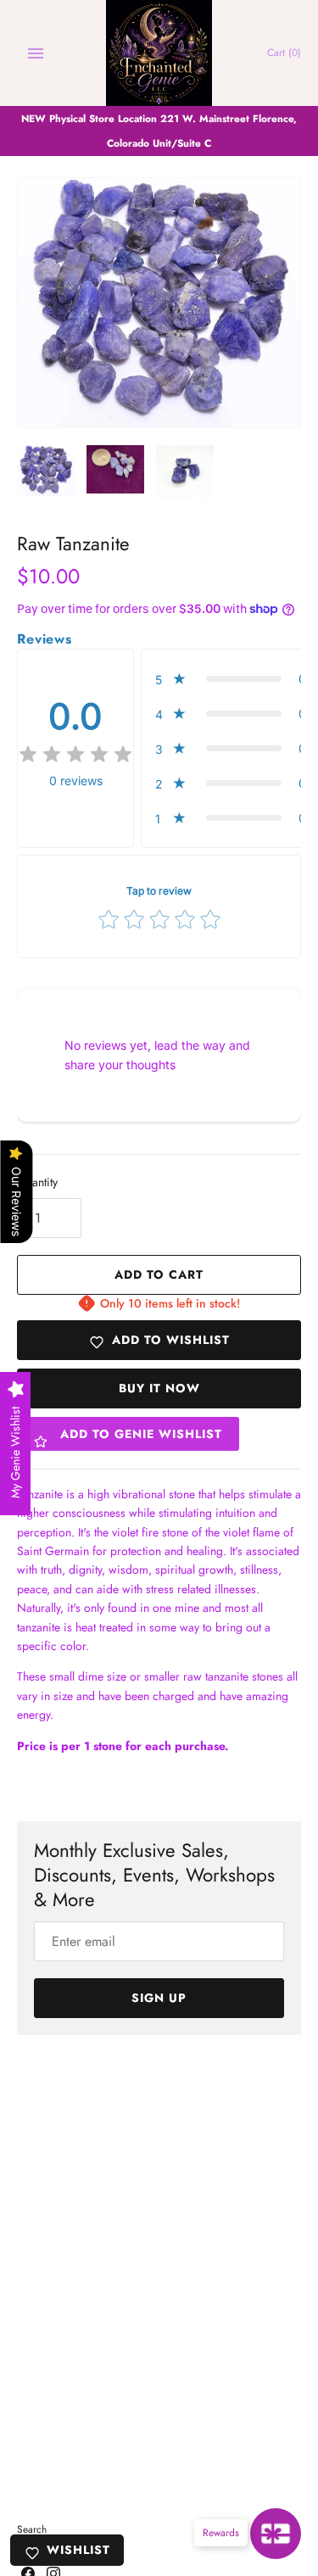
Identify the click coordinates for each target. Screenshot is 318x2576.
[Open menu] (36, 53)
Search (32, 2529)
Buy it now (159, 1388)
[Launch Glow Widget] (276, 2534)
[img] (75, 755)
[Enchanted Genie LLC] (159, 53)
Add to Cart (159, 1274)
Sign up (159, 1998)
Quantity (37, 1182)
